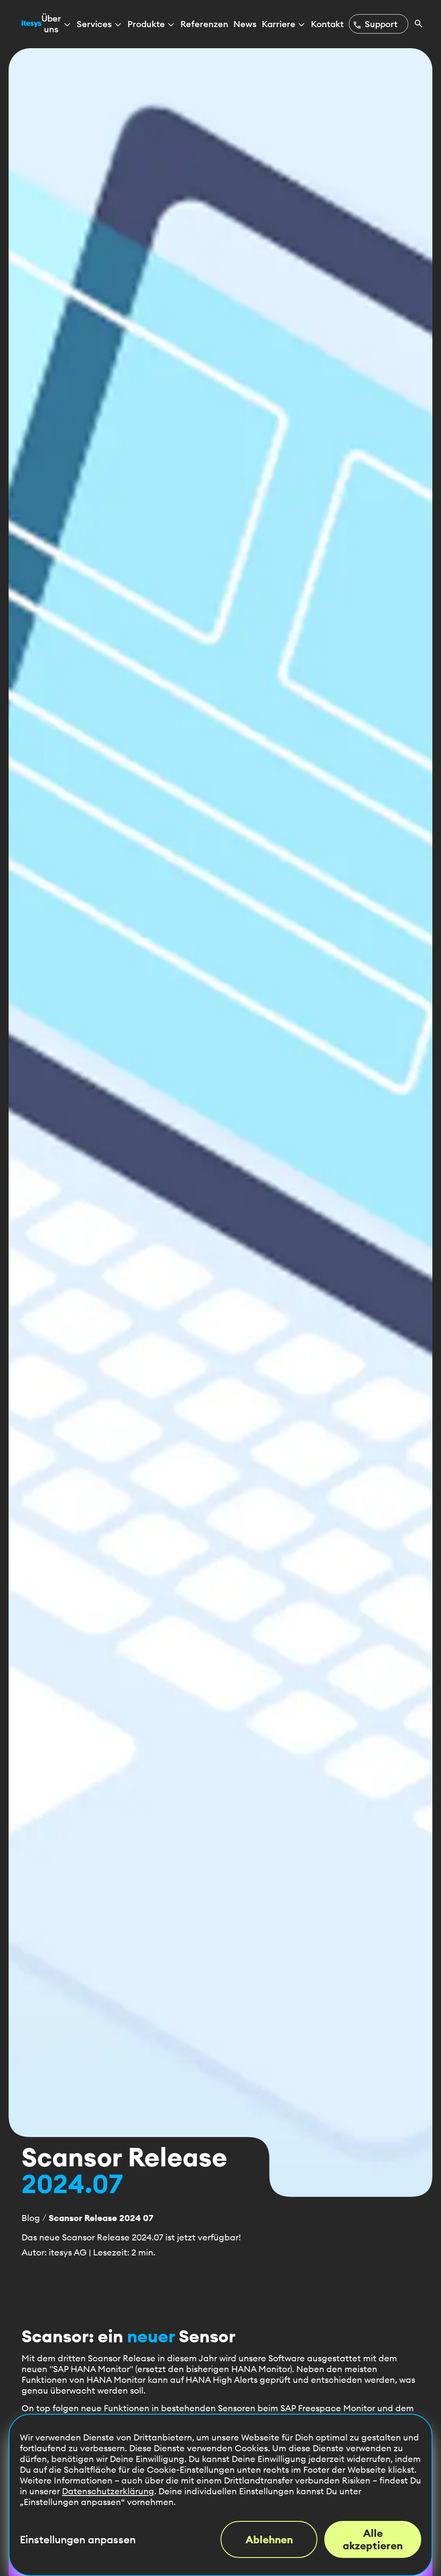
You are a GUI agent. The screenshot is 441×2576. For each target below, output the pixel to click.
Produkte (146, 24)
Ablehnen (269, 2539)
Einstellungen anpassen (78, 2540)
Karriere (279, 24)
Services (94, 24)
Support (375, 24)
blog (31, 2218)
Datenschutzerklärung (108, 2491)
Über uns (51, 24)
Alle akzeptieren (373, 2539)
